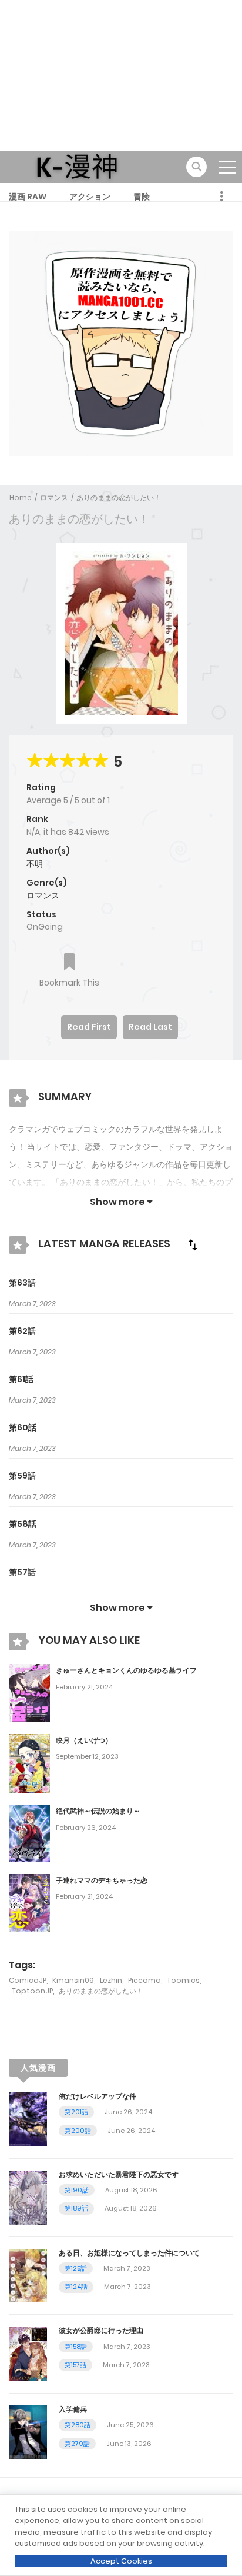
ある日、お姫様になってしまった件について (129, 2253)
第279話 (77, 2444)
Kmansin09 (73, 1980)
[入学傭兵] (28, 2432)
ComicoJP (28, 1980)
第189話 (76, 2208)
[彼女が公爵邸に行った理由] (28, 2353)
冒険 (142, 197)
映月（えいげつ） (84, 1740)
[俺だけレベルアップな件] (28, 2118)
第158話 (76, 2347)
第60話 (23, 1427)
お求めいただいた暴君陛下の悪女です (119, 2174)
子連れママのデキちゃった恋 (102, 1880)
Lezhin (111, 1980)
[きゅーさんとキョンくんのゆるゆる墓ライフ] (29, 1692)
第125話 (76, 2268)
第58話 (23, 1524)
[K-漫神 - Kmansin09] (77, 166)
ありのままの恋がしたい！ (119, 497)
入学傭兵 (73, 2409)
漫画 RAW (28, 197)
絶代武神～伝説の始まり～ (98, 1811)
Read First (89, 1027)
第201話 (76, 2112)
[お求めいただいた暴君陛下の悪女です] (28, 2196)
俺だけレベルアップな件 (98, 2096)
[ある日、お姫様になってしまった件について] (28, 2275)
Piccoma (144, 1980)
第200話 (78, 2131)
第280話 (78, 2425)
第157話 (75, 2365)
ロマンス (54, 497)
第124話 (76, 2287)
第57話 (22, 1572)
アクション (90, 197)
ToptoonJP (32, 1991)
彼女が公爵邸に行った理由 (101, 2330)
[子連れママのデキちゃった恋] (29, 1902)
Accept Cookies (121, 2561)
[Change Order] (193, 1244)
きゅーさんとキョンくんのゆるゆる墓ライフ (126, 1670)
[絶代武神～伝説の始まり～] (29, 1833)
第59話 (22, 1476)
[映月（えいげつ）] (29, 1763)
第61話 (21, 1379)
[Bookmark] (69, 963)
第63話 (22, 1283)
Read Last (150, 1027)
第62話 (22, 1331)
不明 (35, 864)
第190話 (77, 2190)
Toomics (183, 1980)
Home (21, 497)
